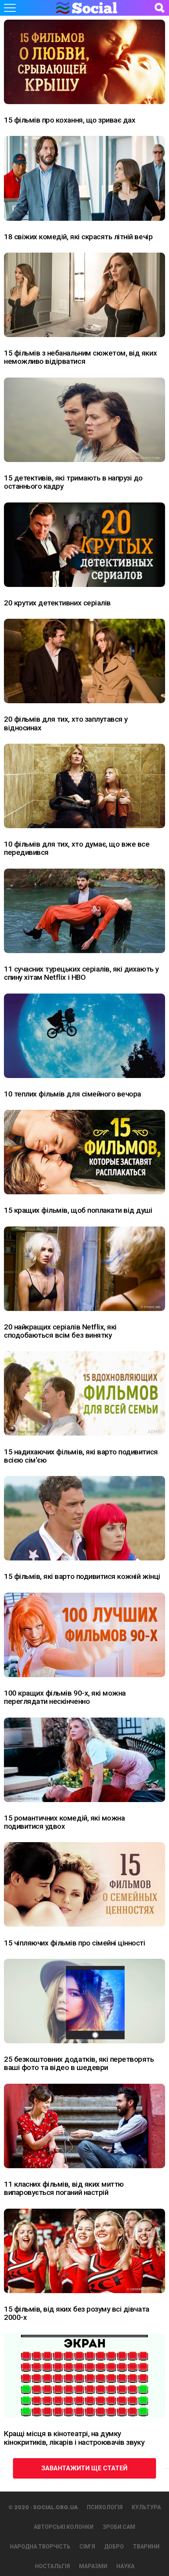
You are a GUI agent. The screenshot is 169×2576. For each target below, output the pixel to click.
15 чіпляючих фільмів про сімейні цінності (75, 1943)
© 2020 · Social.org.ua (43, 2507)
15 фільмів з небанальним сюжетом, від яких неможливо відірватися (80, 357)
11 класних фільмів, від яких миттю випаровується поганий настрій (64, 2188)
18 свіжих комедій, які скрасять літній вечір (78, 237)
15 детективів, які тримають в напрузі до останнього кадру (73, 482)
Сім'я (87, 2547)
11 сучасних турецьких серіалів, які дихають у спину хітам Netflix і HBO (81, 973)
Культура (146, 2507)
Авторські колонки (64, 2527)
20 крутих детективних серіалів (57, 603)
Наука (125, 2566)
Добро (114, 2547)
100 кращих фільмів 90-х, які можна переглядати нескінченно (65, 1697)
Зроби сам (119, 2527)
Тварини (146, 2547)
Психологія (105, 2507)
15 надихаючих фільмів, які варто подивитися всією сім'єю (81, 1456)
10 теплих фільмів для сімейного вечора (73, 1094)
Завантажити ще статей (84, 2468)
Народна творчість (40, 2547)
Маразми (93, 2566)
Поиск (159, 8)
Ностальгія (52, 2566)
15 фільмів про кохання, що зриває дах (70, 120)
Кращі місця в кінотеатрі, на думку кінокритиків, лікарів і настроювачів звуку (74, 2438)
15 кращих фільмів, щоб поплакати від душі (78, 1210)
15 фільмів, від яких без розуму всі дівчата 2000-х (77, 2313)
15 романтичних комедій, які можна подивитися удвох (64, 1822)
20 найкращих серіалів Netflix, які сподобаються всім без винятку (60, 1331)
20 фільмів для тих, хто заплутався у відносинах (66, 723)
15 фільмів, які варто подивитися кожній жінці (82, 1576)
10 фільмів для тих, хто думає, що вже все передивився (77, 848)
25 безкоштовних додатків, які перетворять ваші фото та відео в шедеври (79, 2063)
